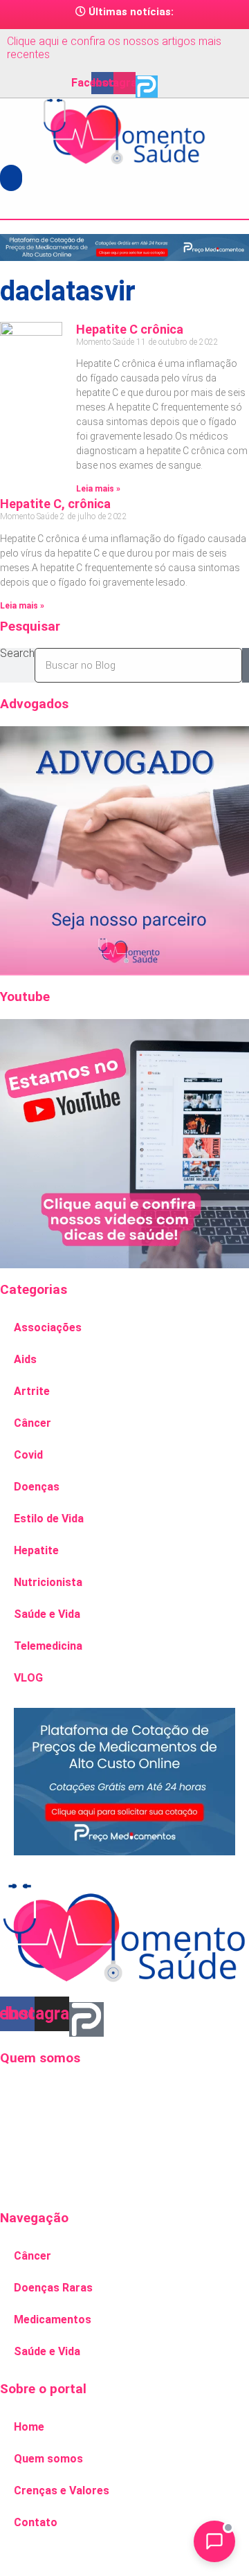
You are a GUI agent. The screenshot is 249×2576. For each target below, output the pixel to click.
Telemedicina (48, 1646)
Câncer (33, 1423)
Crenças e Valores (62, 2491)
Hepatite (36, 1550)
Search (17, 654)
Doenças (37, 1487)
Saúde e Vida (47, 1614)
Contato (36, 2522)
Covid (28, 1455)
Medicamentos (53, 2320)
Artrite (32, 1391)
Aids (25, 1359)
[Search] (246, 665)
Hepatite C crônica (130, 329)
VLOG (28, 1678)
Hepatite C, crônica (55, 504)
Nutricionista (48, 1582)
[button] (11, 178)
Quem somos (48, 2459)
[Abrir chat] (214, 2541)
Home (29, 2427)
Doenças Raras (53, 2288)
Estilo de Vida (49, 1519)
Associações (48, 1327)
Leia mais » (98, 489)
